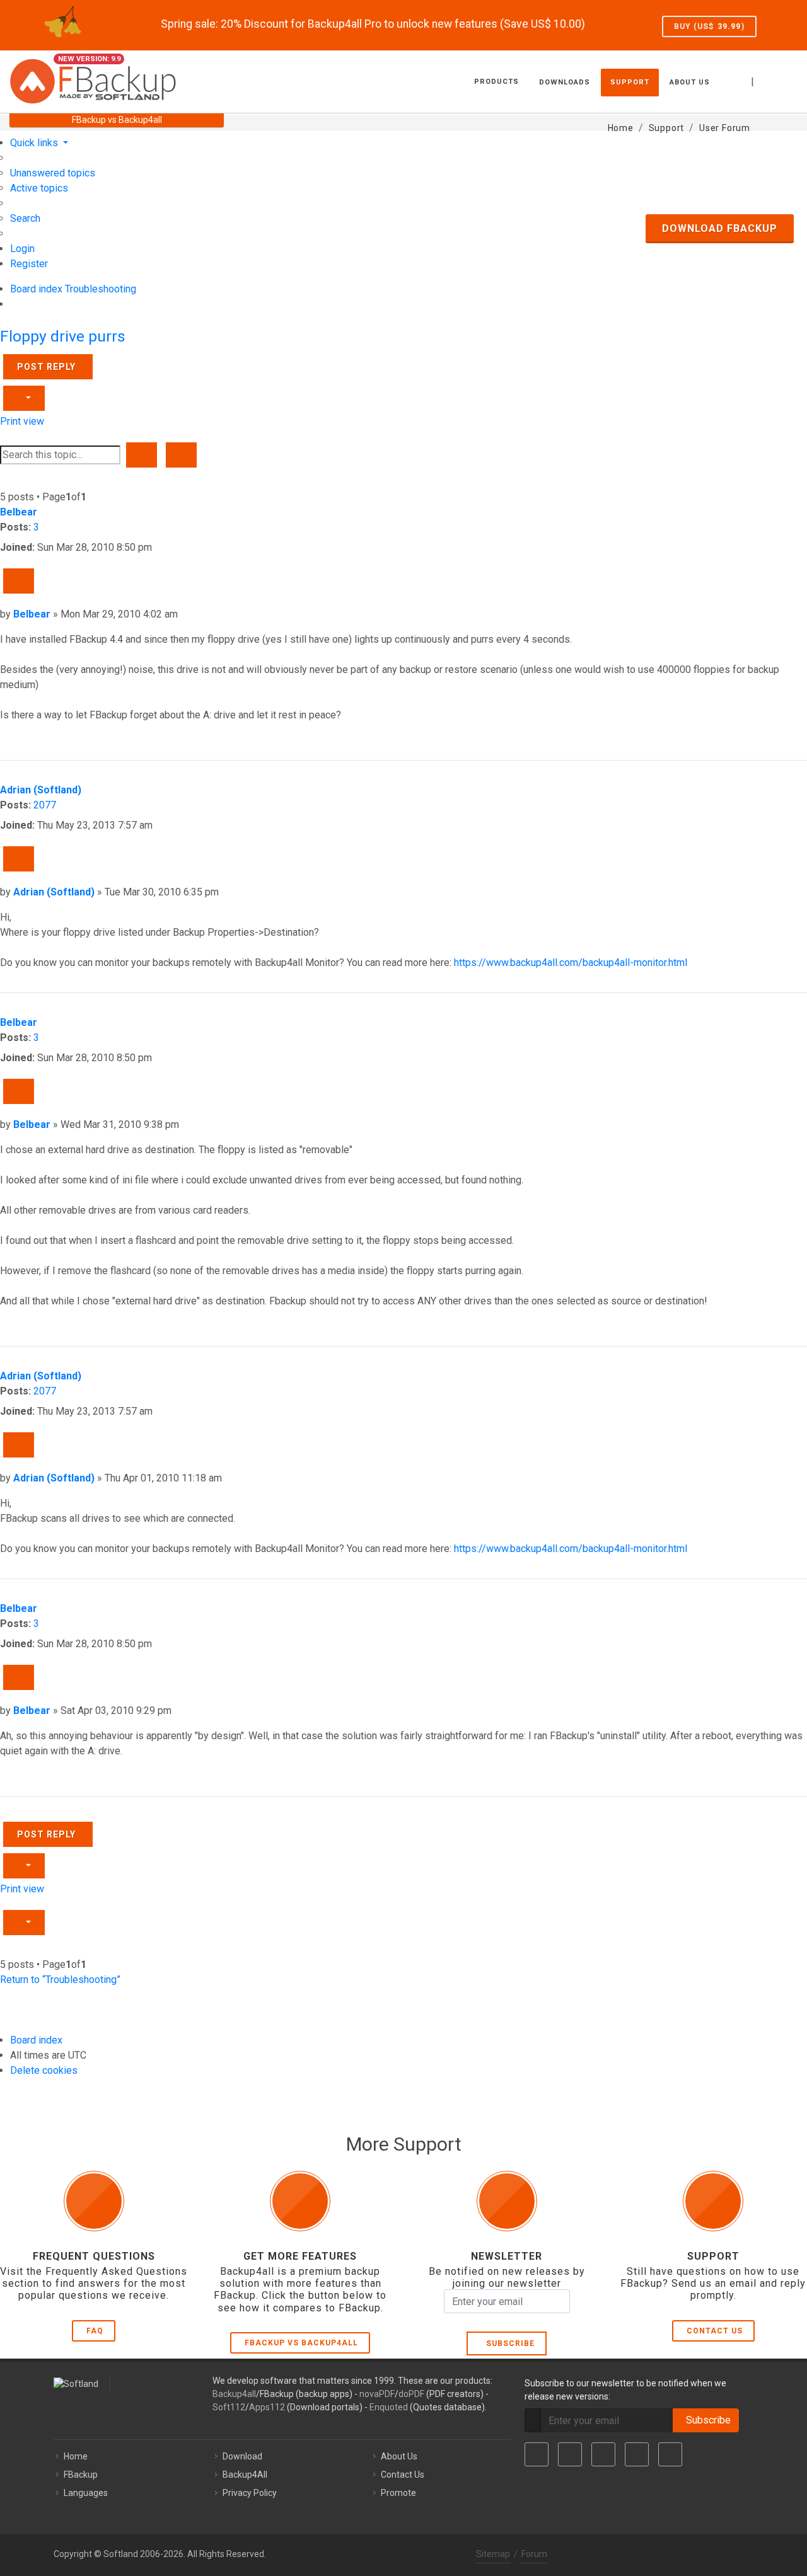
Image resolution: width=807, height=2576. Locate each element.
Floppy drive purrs (63, 336)
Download (242, 2456)
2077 (45, 805)
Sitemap (493, 2554)
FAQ (95, 2331)
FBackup (81, 2475)
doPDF (411, 2394)
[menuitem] (53, 173)
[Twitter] (570, 2454)
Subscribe (508, 2343)
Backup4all (234, 2394)
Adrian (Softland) (41, 790)
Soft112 (229, 2407)
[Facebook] (537, 2454)
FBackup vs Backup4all (301, 2343)
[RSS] (670, 2454)
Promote (398, 2493)
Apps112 (267, 2407)
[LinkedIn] (603, 2454)
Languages (86, 2493)
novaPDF (377, 2394)
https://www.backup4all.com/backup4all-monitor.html (571, 963)
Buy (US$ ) (709, 26)
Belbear (19, 512)
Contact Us (715, 2331)
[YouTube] (637, 2454)
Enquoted (389, 2407)
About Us (399, 2456)
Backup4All (245, 2475)
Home (76, 2456)
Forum (534, 2554)
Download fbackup (720, 228)
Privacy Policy (250, 2493)
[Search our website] (784, 80)
